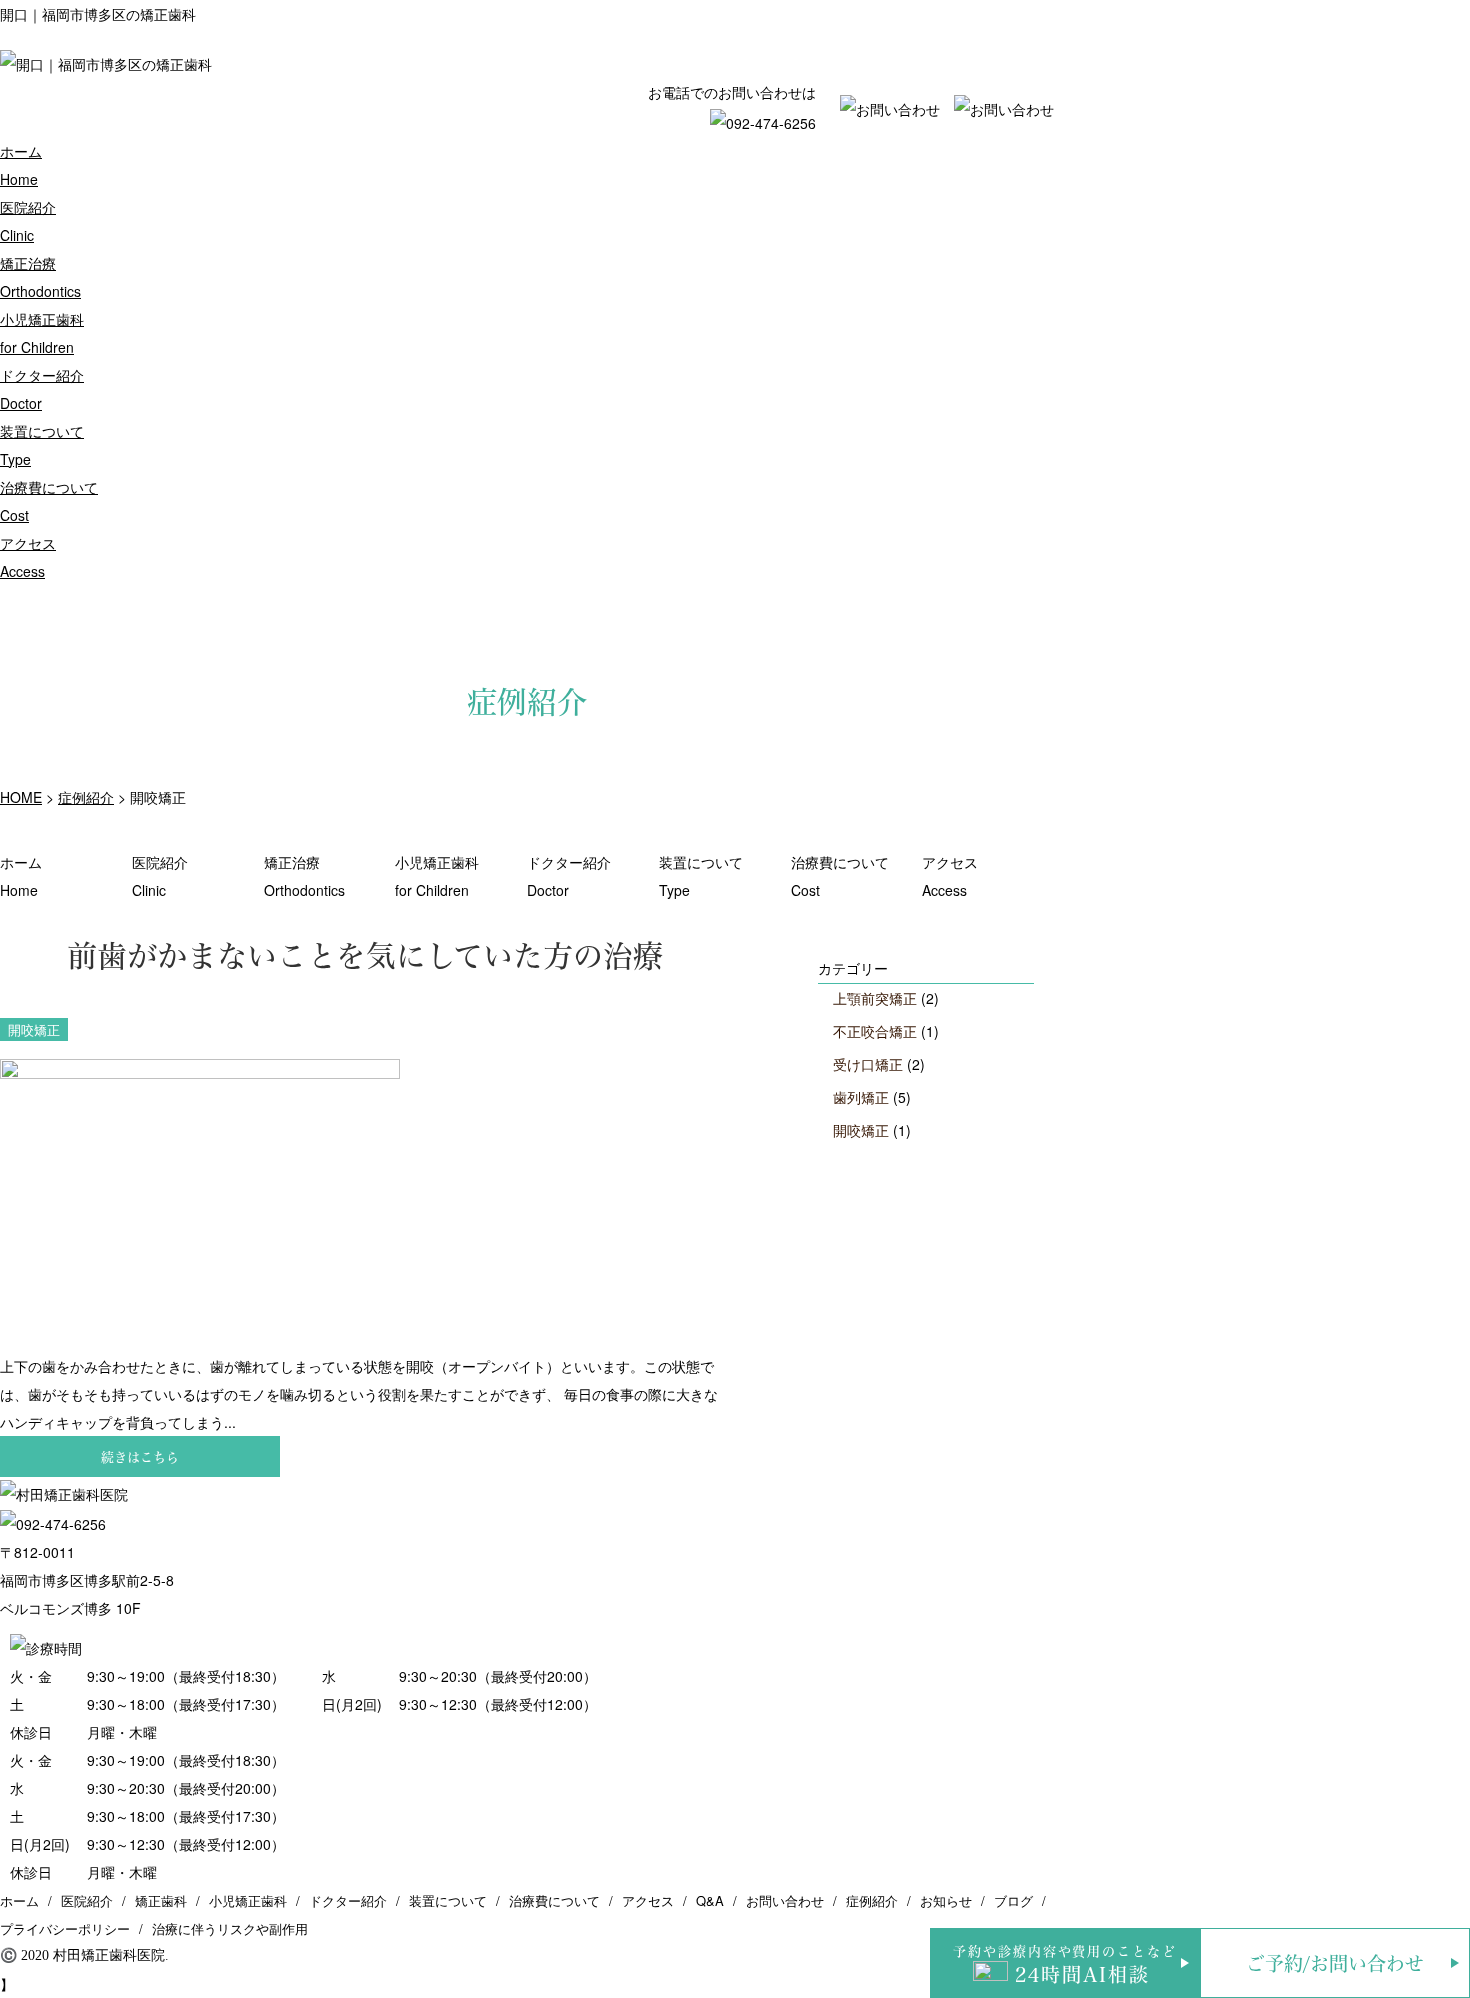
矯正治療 (304, 876)
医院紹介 (160, 876)
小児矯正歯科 (437, 876)
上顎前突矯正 (875, 998)
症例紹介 (872, 1900)
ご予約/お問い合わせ (1335, 1963)
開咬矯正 (861, 1130)
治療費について (840, 876)
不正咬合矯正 (875, 1031)
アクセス (950, 876)
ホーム (21, 876)
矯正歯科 (161, 1900)
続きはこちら (140, 1456)
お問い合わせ (785, 1900)
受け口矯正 (868, 1064)
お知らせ (946, 1900)
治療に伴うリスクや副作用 (230, 1928)
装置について (701, 876)
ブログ (1013, 1900)
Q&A (710, 1900)
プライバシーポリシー (65, 1928)
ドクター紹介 (569, 876)
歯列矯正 (861, 1097)
